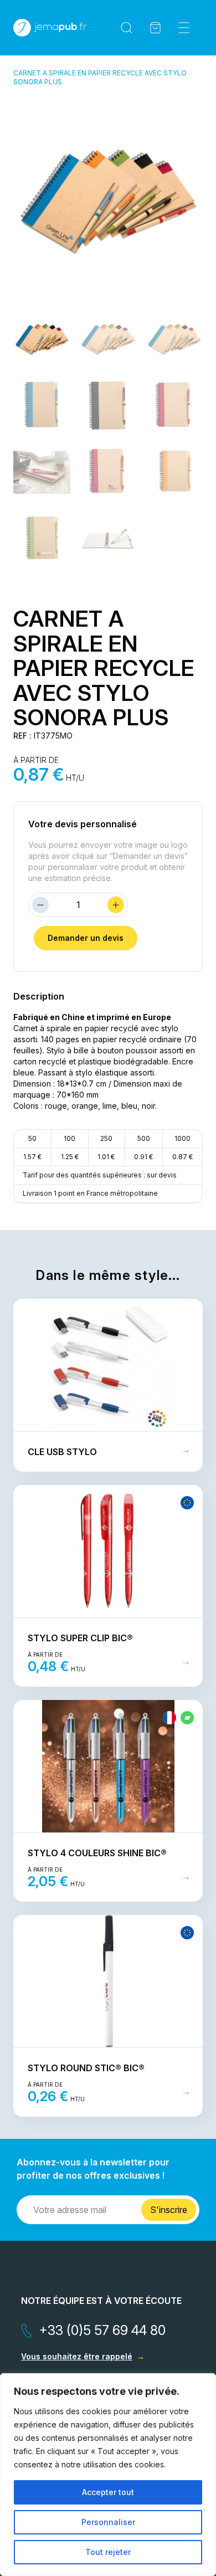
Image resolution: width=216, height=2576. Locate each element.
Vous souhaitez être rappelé (77, 2356)
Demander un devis (86, 938)
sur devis (162, 1175)
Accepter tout (108, 2492)
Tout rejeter (108, 2552)
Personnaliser (108, 2522)
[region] (108, 2475)
